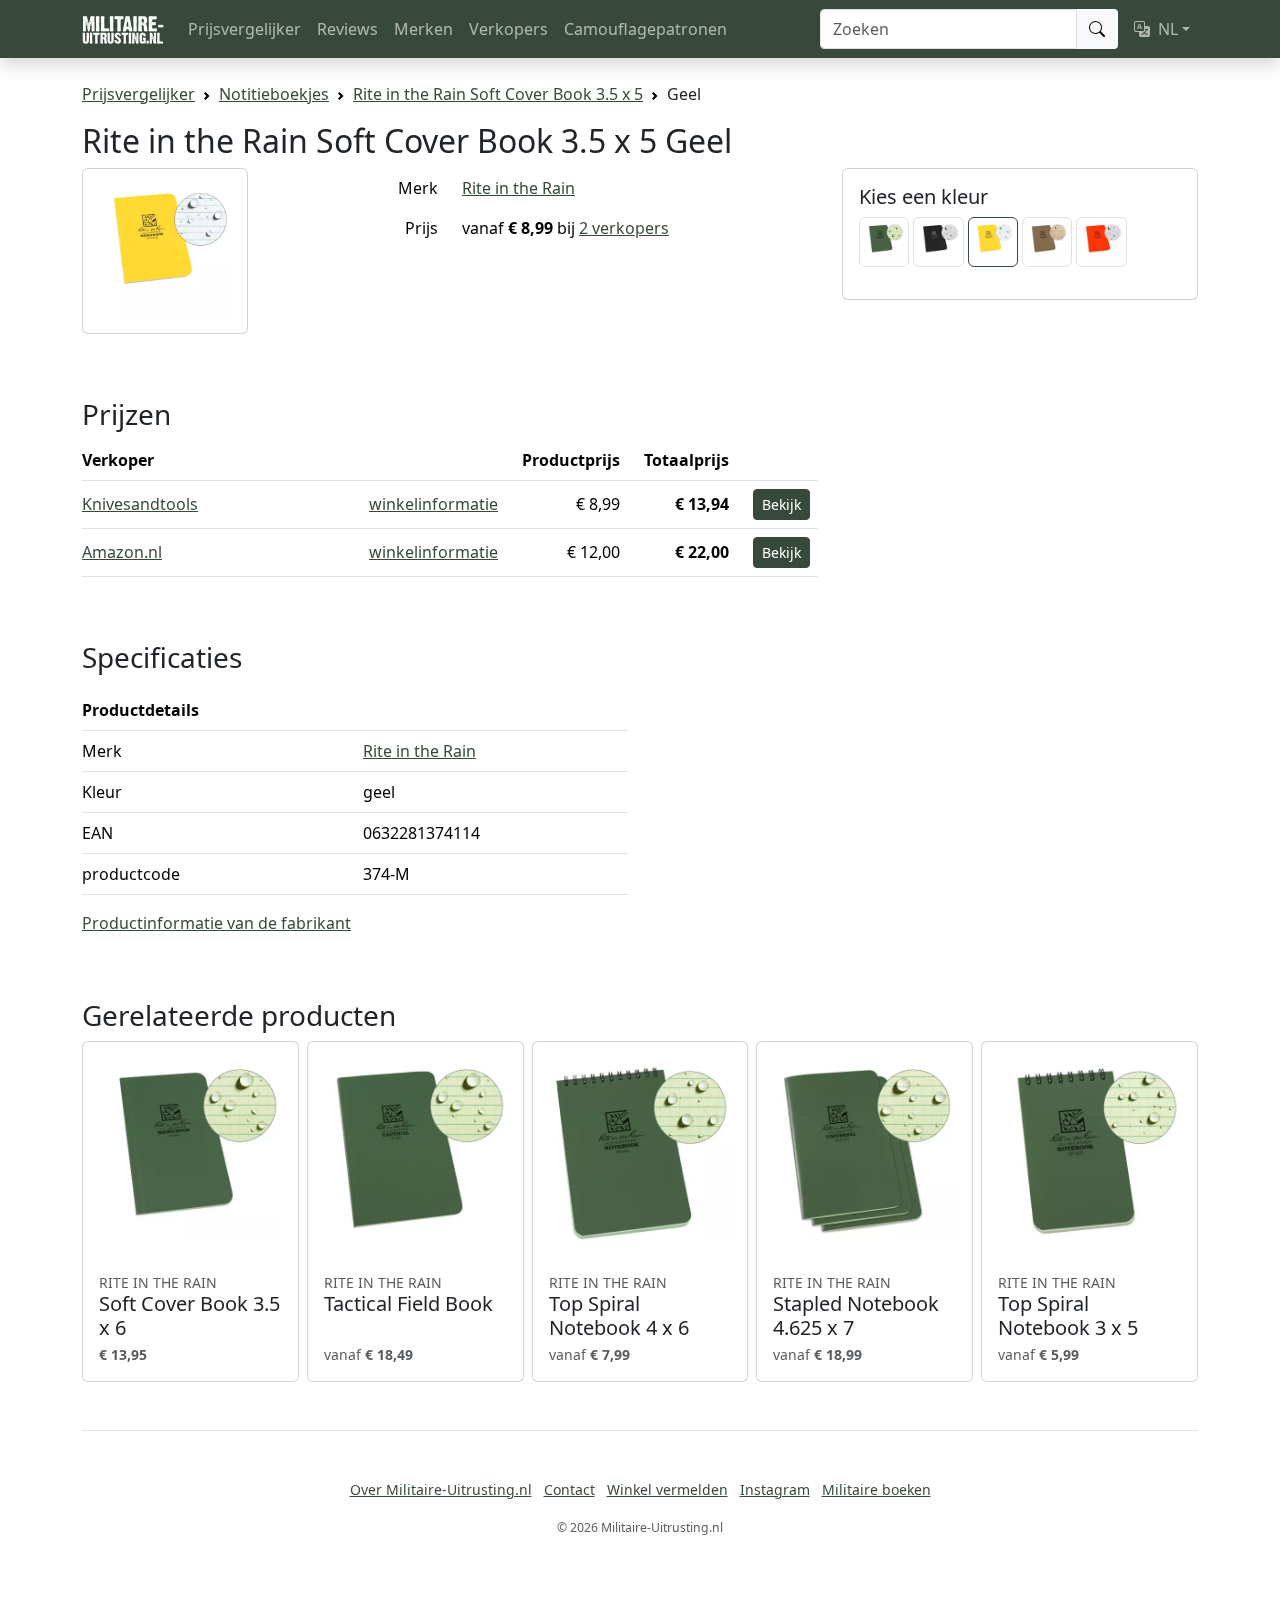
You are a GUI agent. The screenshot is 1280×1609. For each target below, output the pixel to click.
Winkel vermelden (667, 1489)
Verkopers (508, 29)
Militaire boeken (876, 1489)
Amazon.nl (122, 552)
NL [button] (1168, 29)
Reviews (347, 29)
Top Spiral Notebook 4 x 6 (619, 1307)
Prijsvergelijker (244, 29)
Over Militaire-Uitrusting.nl (441, 1489)
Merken (423, 29)
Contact (569, 1489)
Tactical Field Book (408, 1295)
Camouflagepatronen (645, 29)
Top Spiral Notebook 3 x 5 (1068, 1307)
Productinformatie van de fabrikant (216, 923)
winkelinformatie (433, 504)
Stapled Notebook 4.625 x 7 (856, 1307)
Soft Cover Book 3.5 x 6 (189, 1307)
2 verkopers (624, 228)
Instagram (775, 1489)
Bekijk (781, 504)
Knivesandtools (140, 504)
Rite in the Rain (518, 188)
